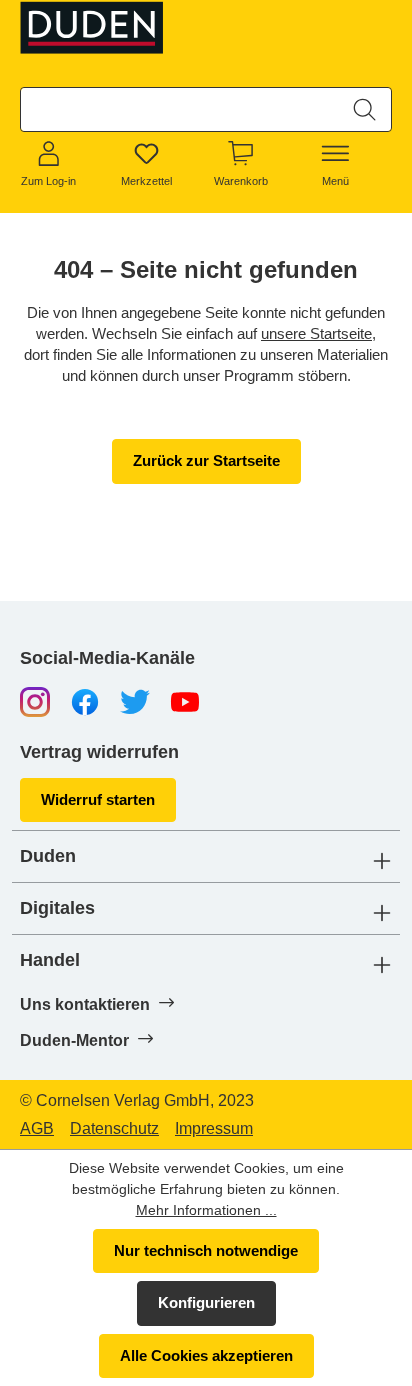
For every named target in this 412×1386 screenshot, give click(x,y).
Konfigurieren (206, 1302)
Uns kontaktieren (87, 1004)
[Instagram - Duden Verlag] (35, 701)
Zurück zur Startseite (206, 460)
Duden (48, 856)
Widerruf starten (98, 799)
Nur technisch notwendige (206, 1250)
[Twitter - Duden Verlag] (135, 701)
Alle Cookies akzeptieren (206, 1355)
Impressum (214, 1129)
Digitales (57, 908)
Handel (50, 960)
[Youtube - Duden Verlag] (185, 701)
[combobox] (180, 109)
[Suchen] (364, 109)
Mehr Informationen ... (206, 1210)
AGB (37, 1129)
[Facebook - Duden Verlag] (85, 701)
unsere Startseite (316, 333)
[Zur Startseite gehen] (93, 27)
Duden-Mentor (76, 1040)
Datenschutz (114, 1129)
